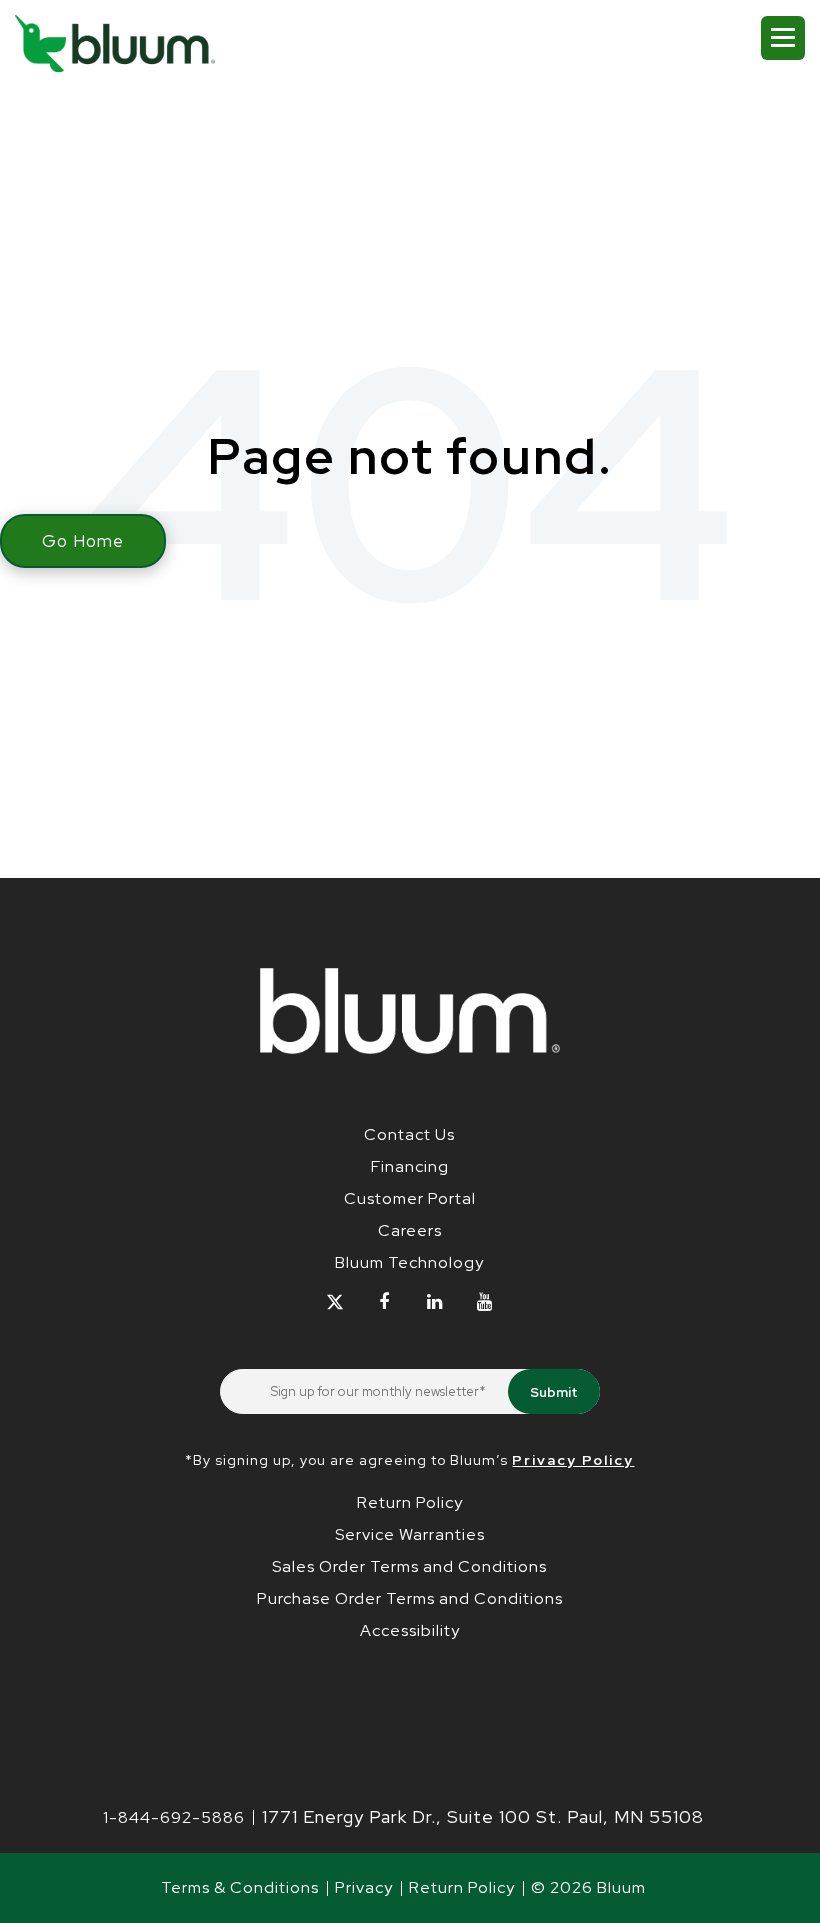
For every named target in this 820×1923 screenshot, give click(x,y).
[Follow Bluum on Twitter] (334, 1301)
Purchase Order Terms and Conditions (410, 1598)
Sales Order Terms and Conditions (409, 1566)
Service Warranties (410, 1534)
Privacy (364, 1887)
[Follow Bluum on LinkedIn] (434, 1301)
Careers (410, 1230)
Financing (410, 1166)
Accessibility (410, 1630)
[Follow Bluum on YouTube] (484, 1301)
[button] (783, 38)
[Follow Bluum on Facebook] (384, 1301)
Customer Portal (410, 1198)
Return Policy (410, 1502)
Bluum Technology (409, 1262)
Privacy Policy (573, 1460)
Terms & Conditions (240, 1887)
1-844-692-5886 (174, 1817)
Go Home (83, 541)
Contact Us (409, 1134)
